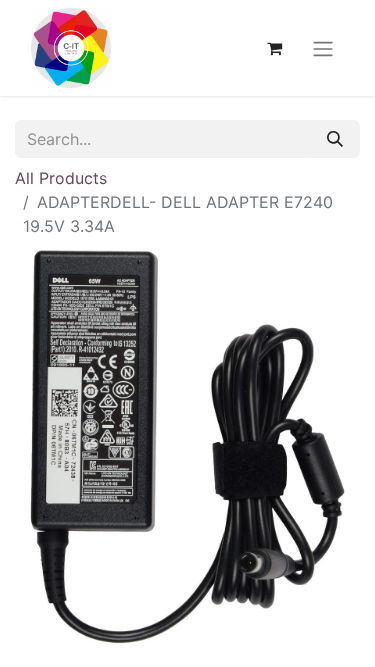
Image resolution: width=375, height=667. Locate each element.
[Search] (335, 139)
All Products (61, 178)
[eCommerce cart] (274, 48)
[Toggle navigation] (323, 48)
